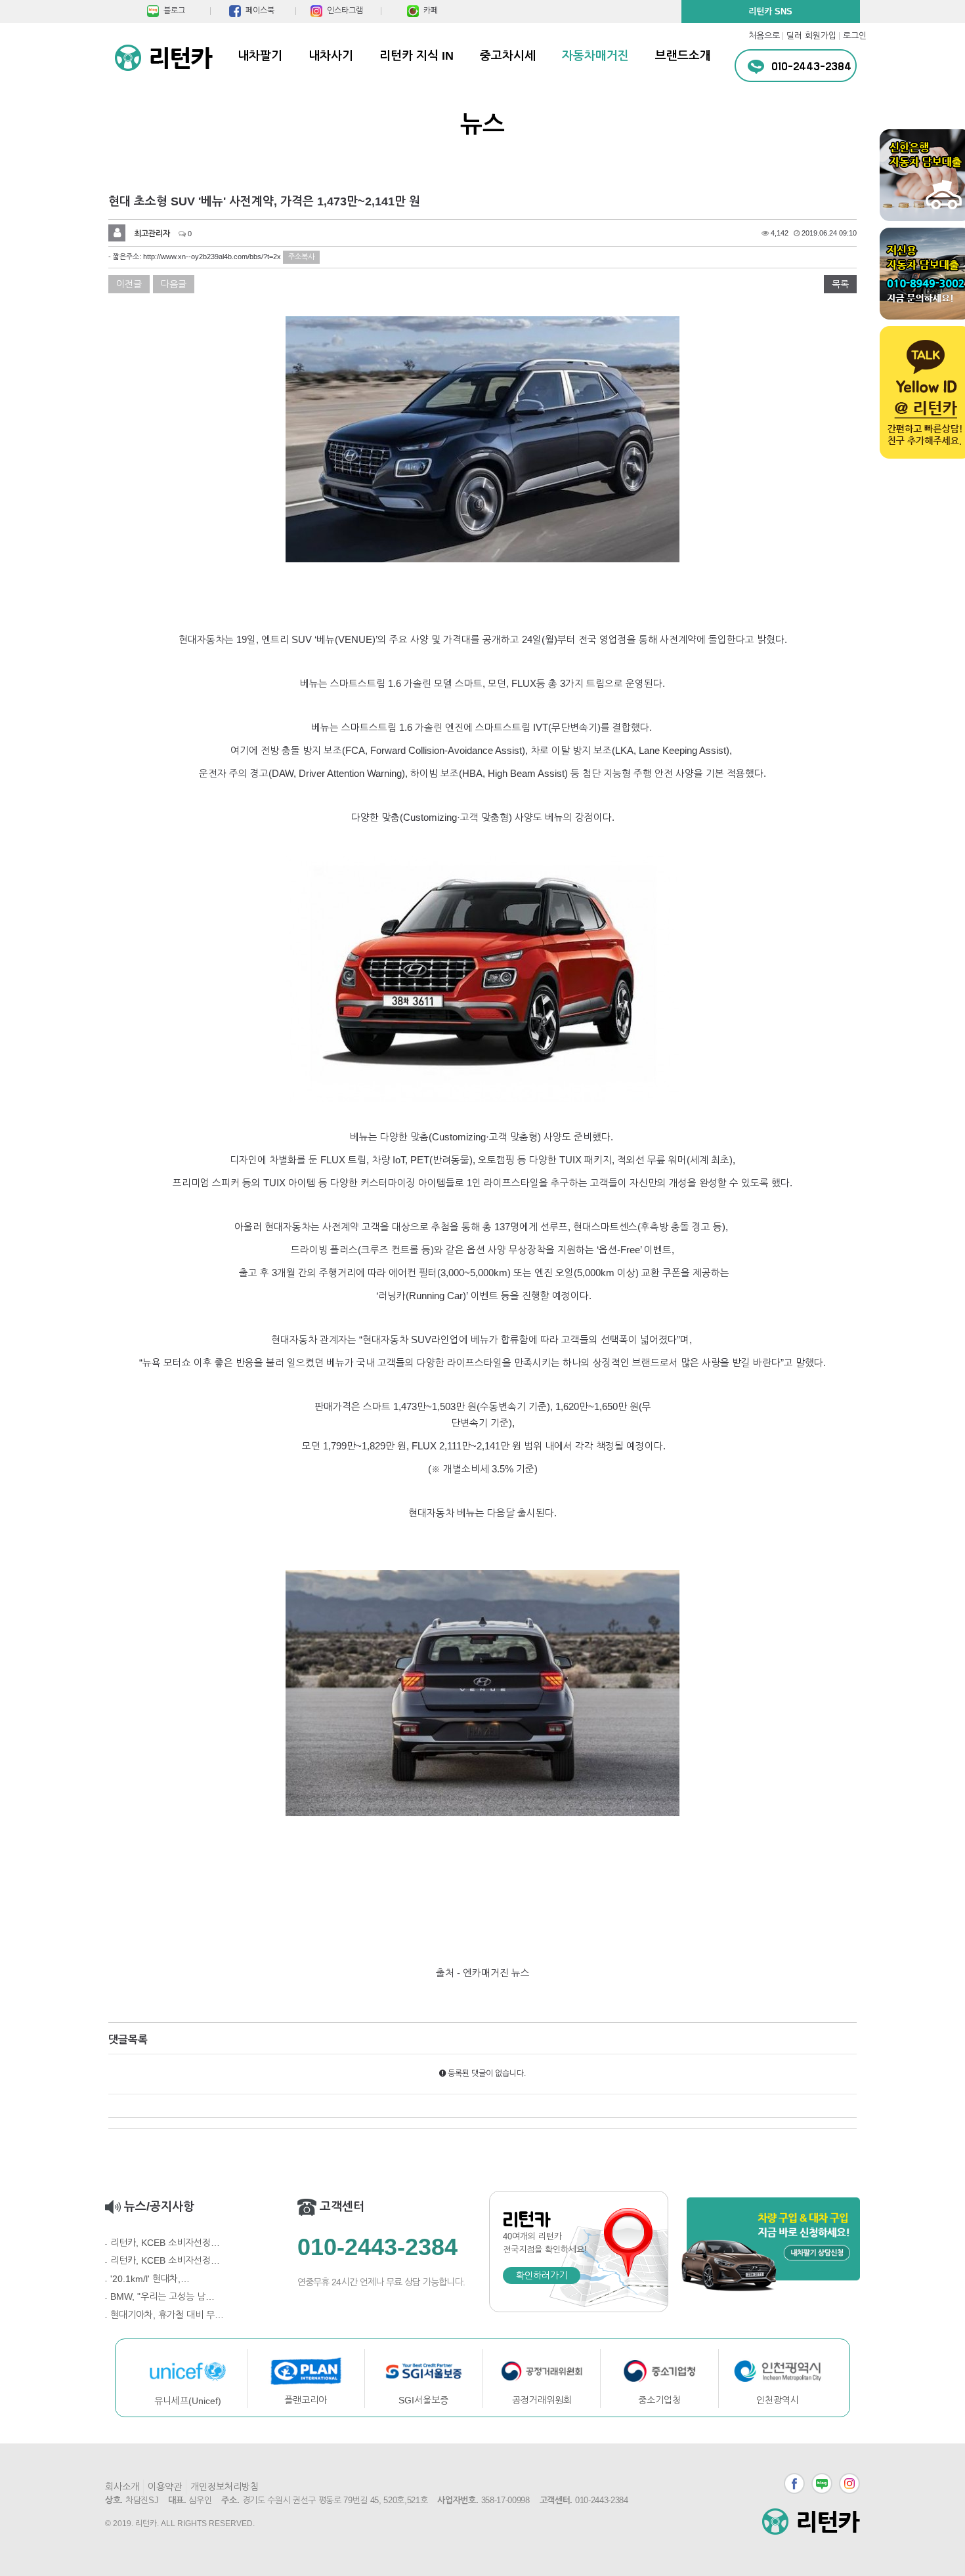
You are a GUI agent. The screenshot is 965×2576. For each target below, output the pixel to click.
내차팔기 (260, 56)
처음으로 (764, 36)
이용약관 (165, 2487)
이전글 (129, 284)
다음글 (174, 284)
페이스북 (794, 2483)
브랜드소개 (683, 56)
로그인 (855, 36)
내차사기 (331, 56)
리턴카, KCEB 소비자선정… (165, 2243)
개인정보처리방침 (225, 2487)
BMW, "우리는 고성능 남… (162, 2296)
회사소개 (122, 2487)
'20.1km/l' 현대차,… (150, 2279)
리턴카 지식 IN (417, 56)
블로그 (822, 2483)
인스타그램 (849, 2483)
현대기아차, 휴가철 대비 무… (167, 2315)
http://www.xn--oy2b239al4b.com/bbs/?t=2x (212, 257)
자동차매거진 (595, 56)
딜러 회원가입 (811, 36)
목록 (840, 284)
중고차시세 (508, 56)
